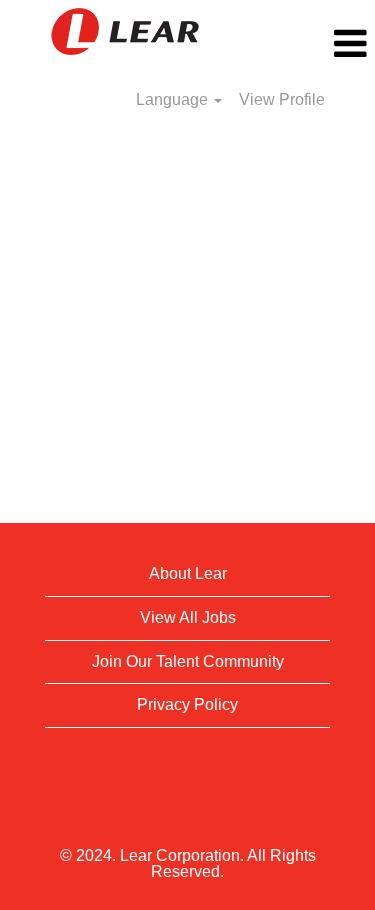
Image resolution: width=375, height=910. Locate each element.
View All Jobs (188, 617)
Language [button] (174, 99)
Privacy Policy (187, 704)
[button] (312, 44)
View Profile (282, 99)
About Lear (188, 573)
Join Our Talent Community (188, 661)
